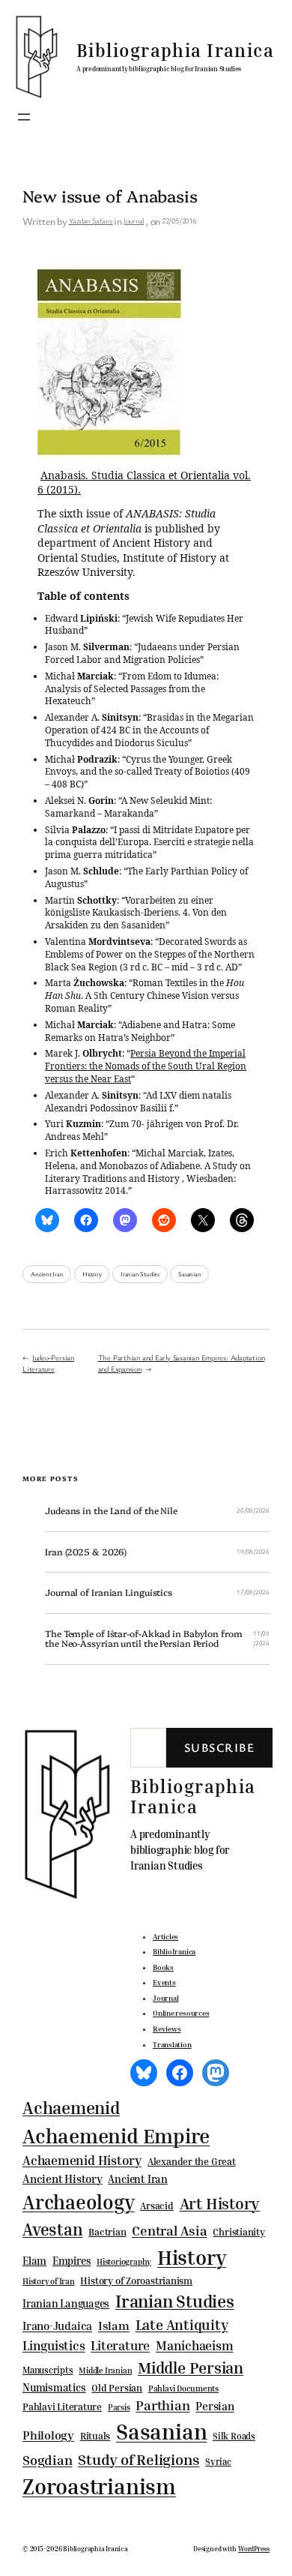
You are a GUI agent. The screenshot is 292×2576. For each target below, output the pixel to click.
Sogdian (47, 2460)
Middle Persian (191, 2368)
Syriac (218, 2462)
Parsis (119, 2407)
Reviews (167, 2029)
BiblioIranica (174, 1951)
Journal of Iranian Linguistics (109, 1593)
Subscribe (219, 1747)
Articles (165, 1936)
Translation (172, 2044)
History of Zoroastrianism (136, 2281)
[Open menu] (24, 117)
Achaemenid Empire (116, 2136)
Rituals (95, 2436)
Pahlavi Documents (183, 2388)
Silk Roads (234, 2436)
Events (164, 1982)
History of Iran (49, 2281)
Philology (48, 2435)
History (92, 1274)
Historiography (124, 2262)
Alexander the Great (192, 2161)
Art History (220, 2203)
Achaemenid (71, 2108)
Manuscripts (48, 2371)
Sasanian (189, 1274)
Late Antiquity (182, 2324)
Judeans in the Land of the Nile (111, 1511)
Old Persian (117, 2388)
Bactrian (107, 2232)
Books (163, 1967)
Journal (134, 220)
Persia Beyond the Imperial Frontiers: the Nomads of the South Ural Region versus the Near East (146, 1066)
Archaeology (79, 2202)
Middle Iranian (105, 2371)
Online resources (181, 2013)
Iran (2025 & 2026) (86, 1552)
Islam (114, 2326)
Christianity (238, 2232)
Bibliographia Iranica (175, 50)
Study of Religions (139, 2459)
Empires (72, 2261)
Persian (215, 2406)
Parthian (162, 2405)
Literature (120, 2345)
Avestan (52, 2229)
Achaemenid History (82, 2161)
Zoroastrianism (99, 2486)
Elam (34, 2261)
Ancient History (63, 2179)
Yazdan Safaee (91, 220)
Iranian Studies (140, 1274)
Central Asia (169, 2231)
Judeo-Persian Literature (48, 1363)
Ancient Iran (47, 1274)
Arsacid (156, 2206)
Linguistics (54, 2345)
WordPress (254, 2549)
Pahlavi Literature (62, 2407)
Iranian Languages (66, 2304)
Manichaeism (195, 2345)
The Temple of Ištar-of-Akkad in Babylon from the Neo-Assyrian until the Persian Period (144, 1639)
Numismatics (54, 2387)
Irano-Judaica (57, 2326)
